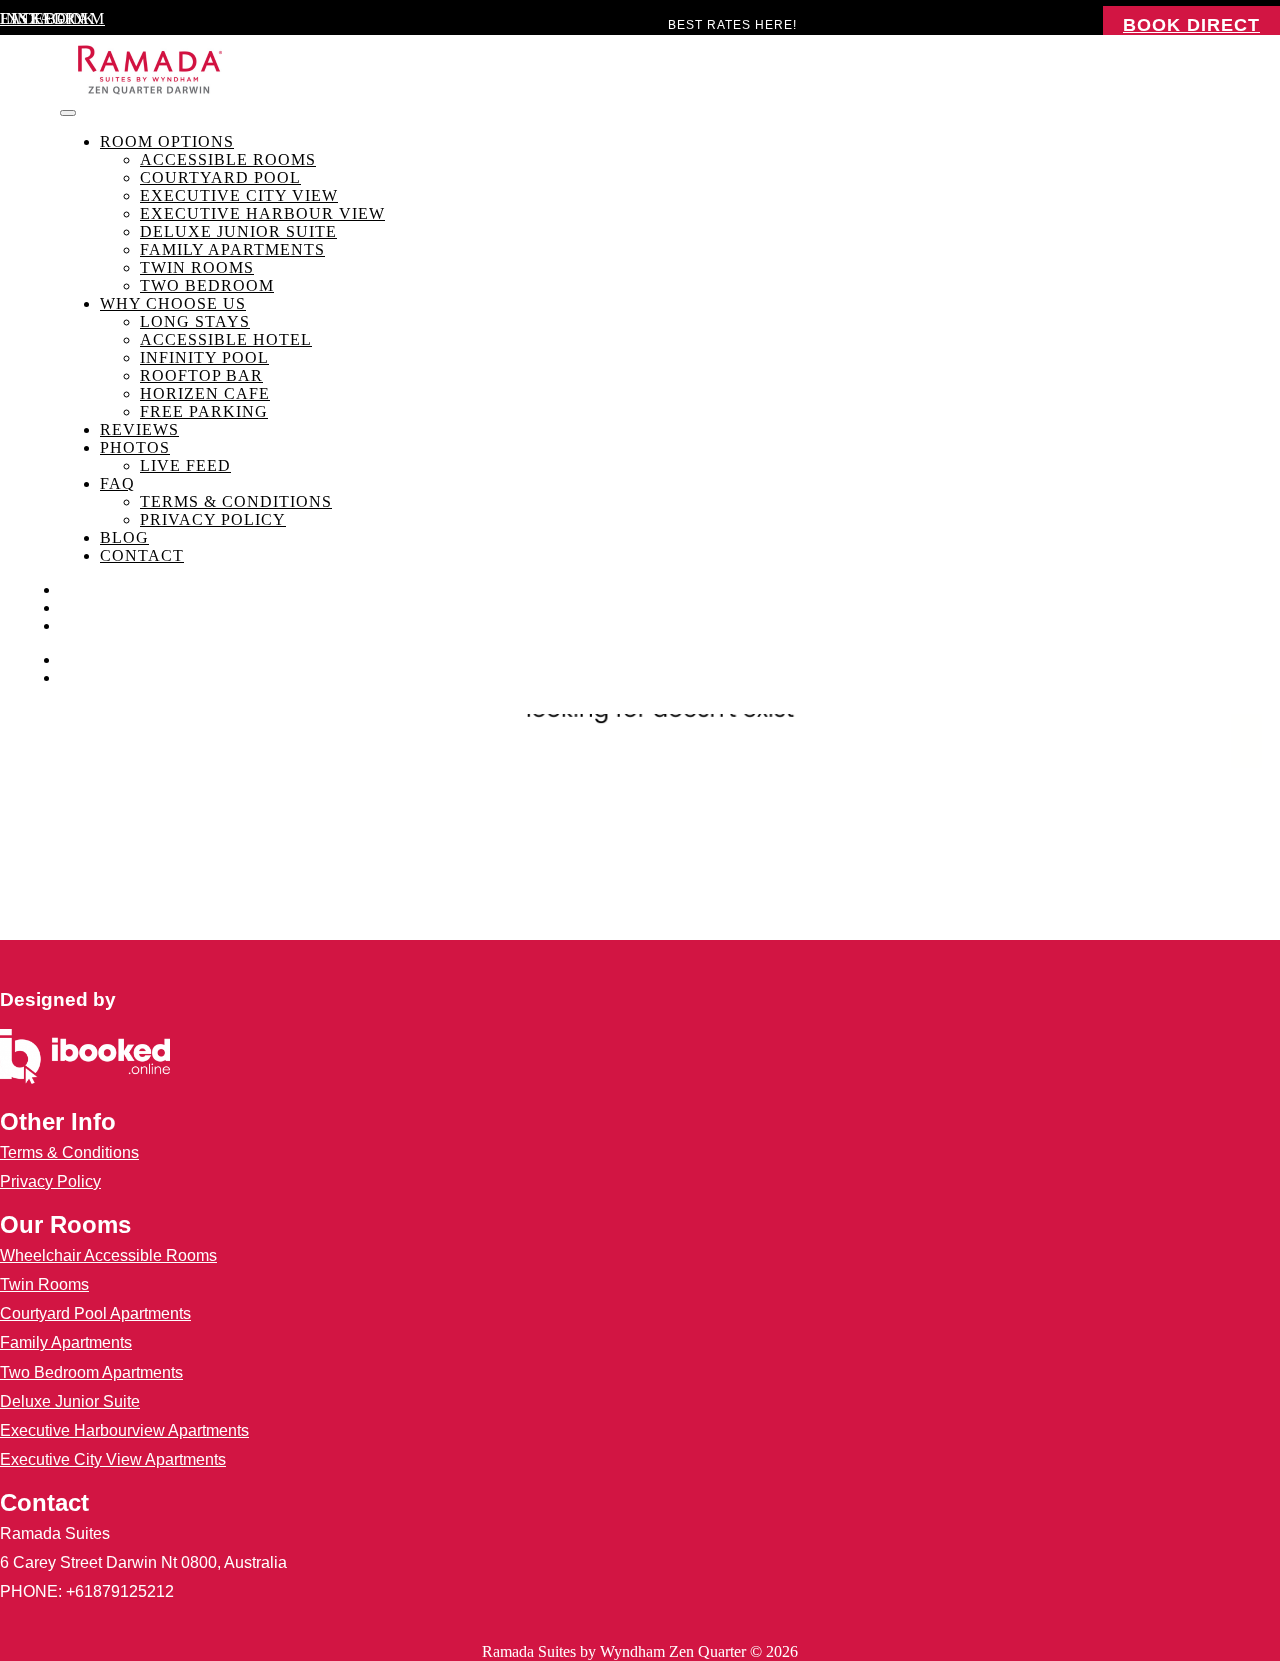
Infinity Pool (204, 357)
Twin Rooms (197, 267)
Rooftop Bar (201, 375)
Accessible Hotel (226, 339)
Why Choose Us (173, 303)
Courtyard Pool (220, 177)
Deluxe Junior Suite (238, 231)
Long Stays (195, 321)
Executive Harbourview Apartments (124, 1430)
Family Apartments (232, 249)
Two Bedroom (207, 285)
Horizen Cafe (205, 393)
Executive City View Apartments (113, 1459)
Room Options (167, 141)
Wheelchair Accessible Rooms (108, 1255)
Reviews (139, 429)
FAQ (117, 483)
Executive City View (239, 195)
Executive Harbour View (262, 213)
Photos (135, 447)
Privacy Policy (213, 519)
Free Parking (204, 411)
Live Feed (185, 465)
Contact (142, 555)
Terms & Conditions (236, 501)
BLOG (124, 537)
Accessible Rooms (228, 159)
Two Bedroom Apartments (91, 1372)
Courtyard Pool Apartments (95, 1313)
